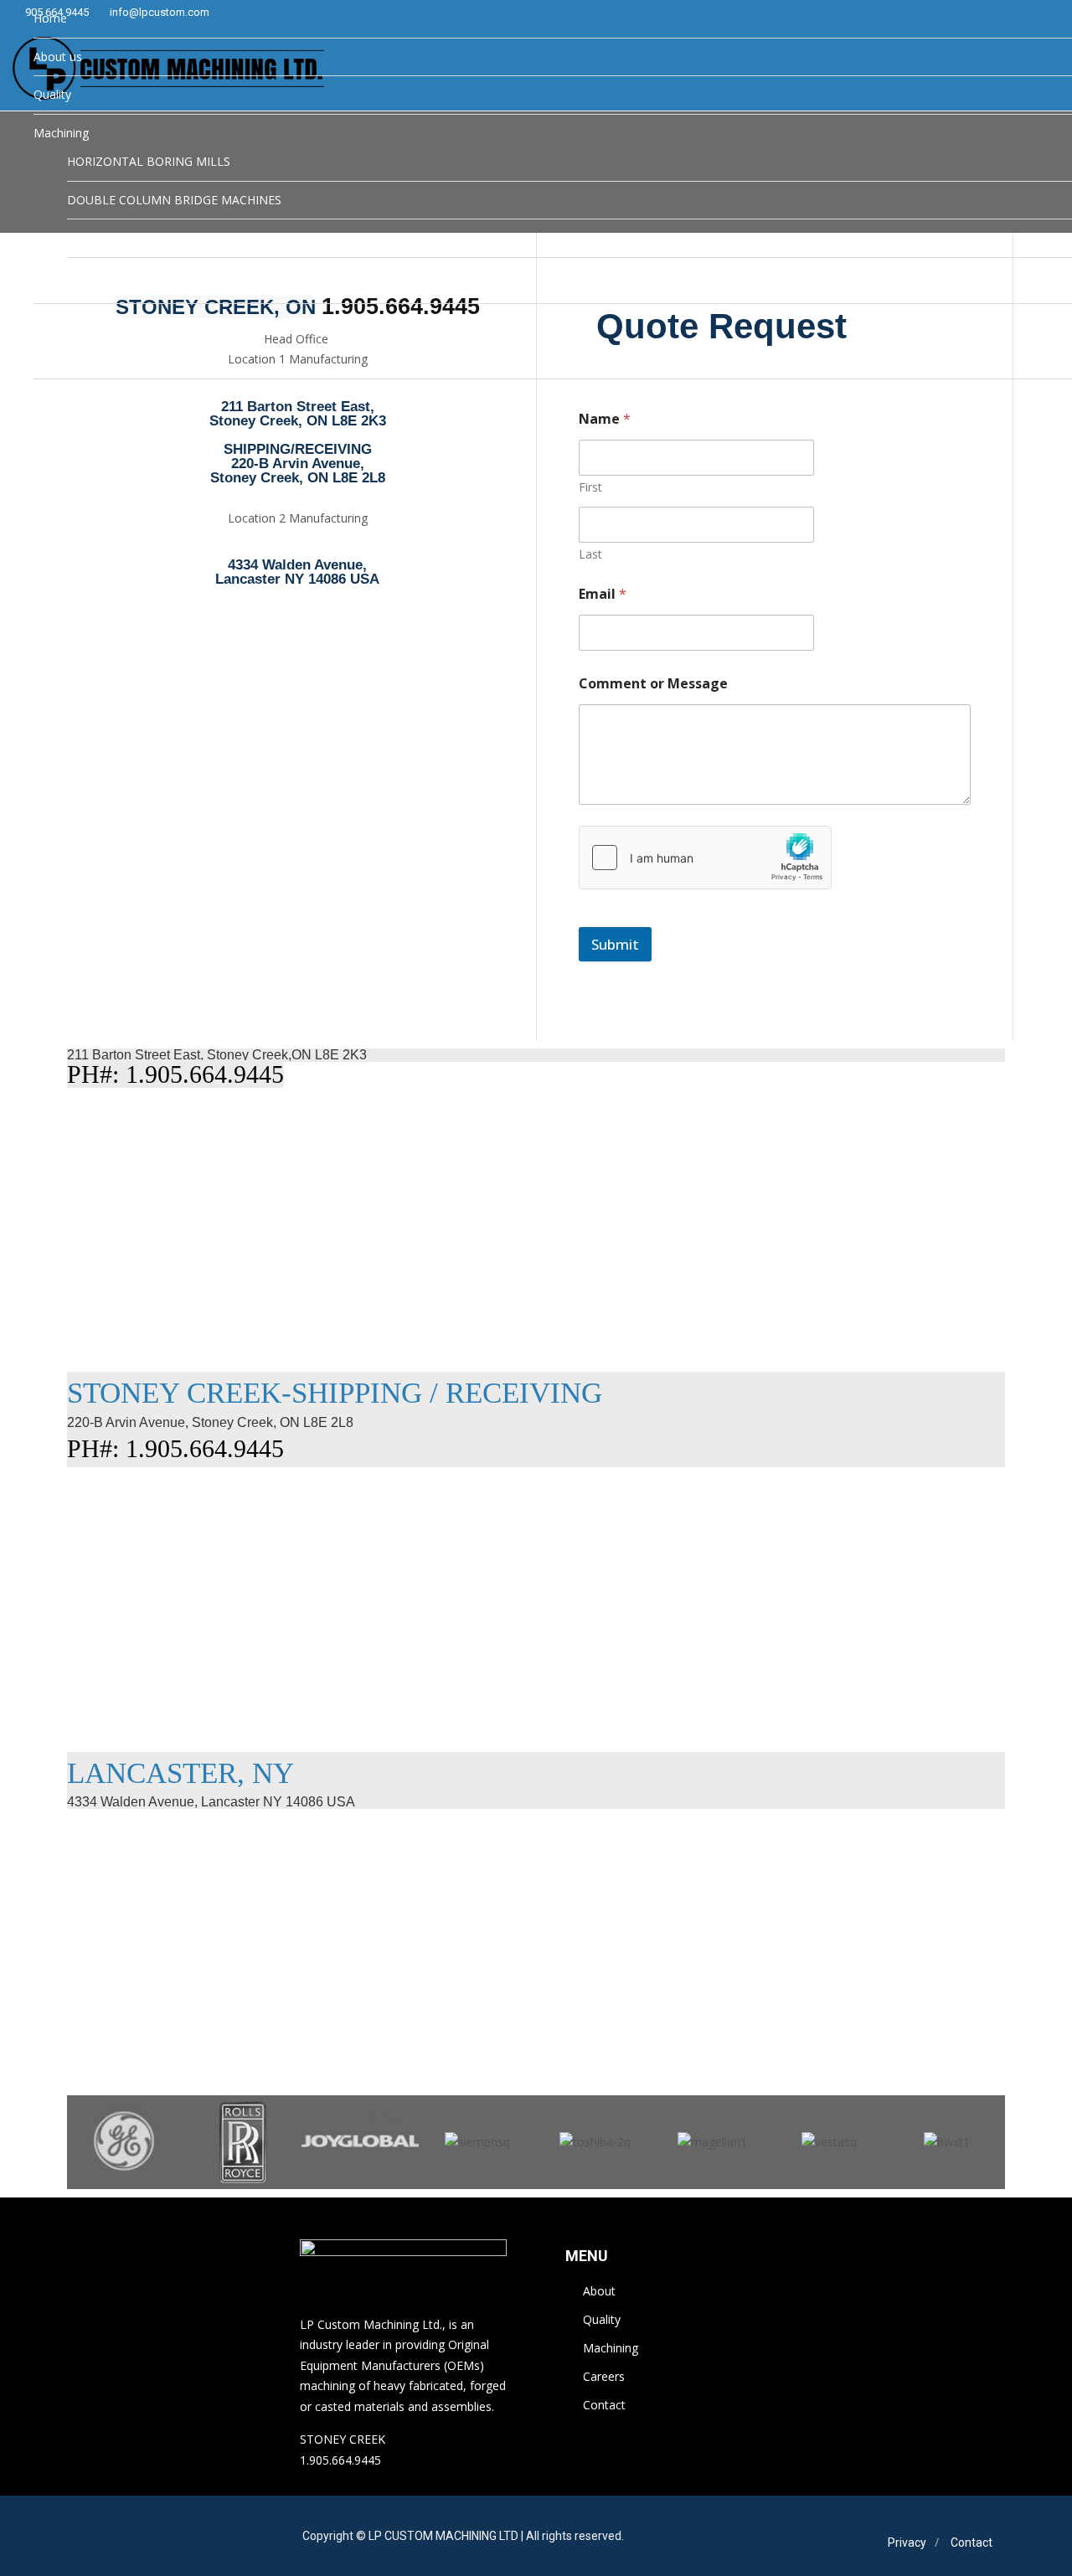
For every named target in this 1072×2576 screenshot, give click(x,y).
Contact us (63, 397)
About (599, 2291)
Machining (61, 133)
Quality (52, 94)
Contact (604, 2405)
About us (58, 57)
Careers (54, 322)
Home (50, 18)
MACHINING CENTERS (129, 237)
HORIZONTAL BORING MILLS (149, 161)
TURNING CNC (108, 276)
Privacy (907, 2543)
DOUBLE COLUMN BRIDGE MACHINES (174, 200)
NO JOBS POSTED (117, 351)
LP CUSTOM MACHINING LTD (443, 2536)
